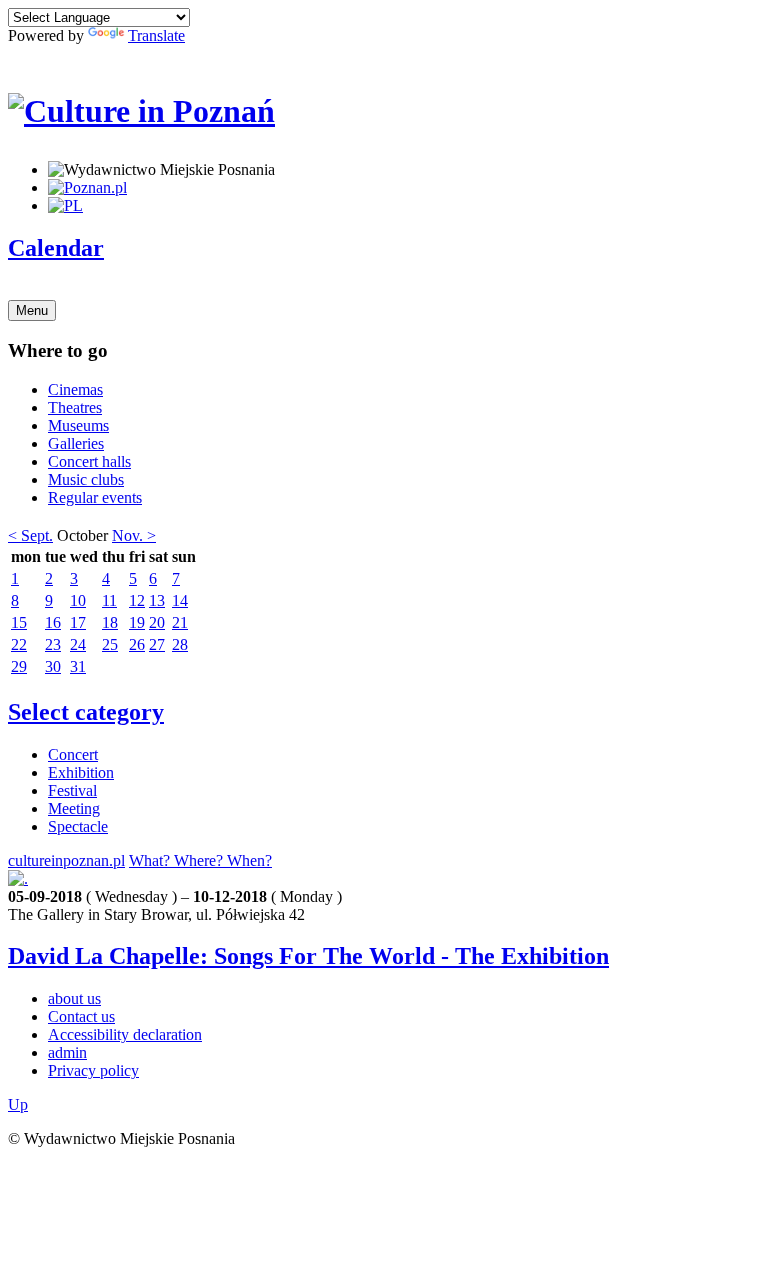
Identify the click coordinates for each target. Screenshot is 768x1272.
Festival (72, 790)
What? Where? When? (200, 860)
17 (78, 622)
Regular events (95, 497)
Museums (78, 425)
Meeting (74, 808)
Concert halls (89, 461)
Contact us (81, 1016)
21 (180, 622)
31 (78, 666)
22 (19, 644)
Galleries (76, 443)
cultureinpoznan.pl (66, 860)
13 (157, 600)
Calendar (56, 248)
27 (157, 644)
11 (109, 600)
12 (137, 600)
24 (78, 644)
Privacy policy (93, 1070)
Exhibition (81, 772)
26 (137, 644)
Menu (32, 310)
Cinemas (75, 389)
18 (110, 622)
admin (67, 1052)
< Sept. (30, 535)
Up (18, 1104)
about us (74, 998)
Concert (73, 754)
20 (157, 622)
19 (137, 622)
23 (53, 644)
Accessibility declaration (125, 1034)
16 (53, 622)
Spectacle (78, 826)
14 (180, 600)
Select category (86, 712)
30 (53, 666)
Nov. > (134, 535)
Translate (156, 35)
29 (19, 666)
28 (180, 644)
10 (78, 600)
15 (19, 622)
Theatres (75, 407)
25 (110, 644)
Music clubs (86, 479)
